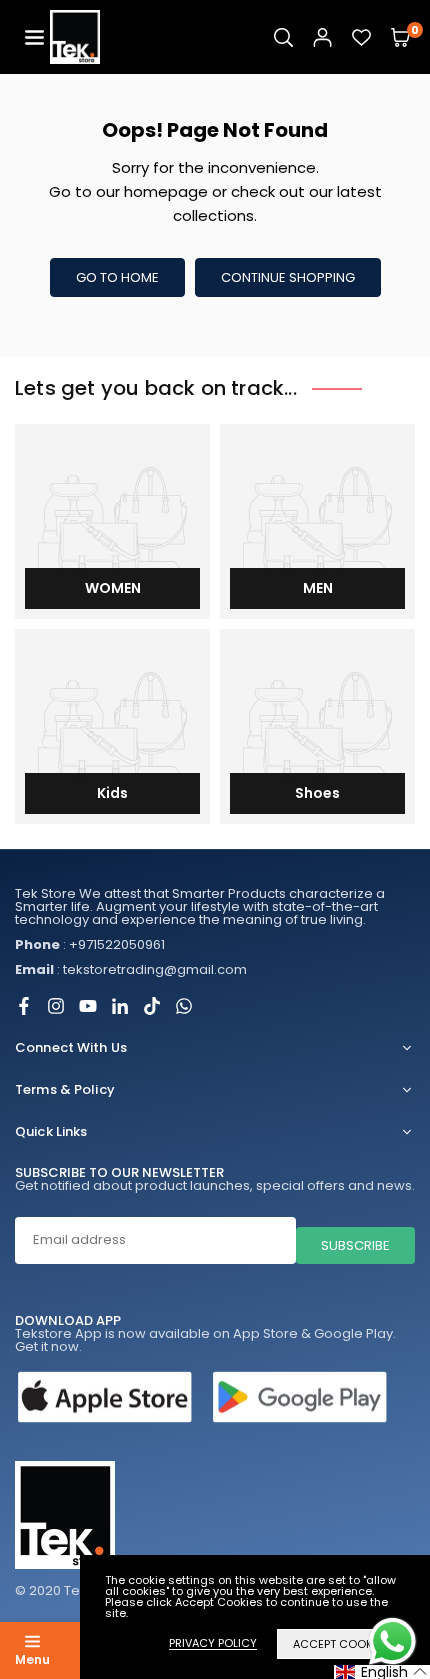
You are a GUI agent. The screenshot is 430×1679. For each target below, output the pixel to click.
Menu (32, 1659)
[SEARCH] (283, 37)
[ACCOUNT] (322, 37)
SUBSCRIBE (355, 1245)
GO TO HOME (117, 277)
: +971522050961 (90, 944)
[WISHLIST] (361, 37)
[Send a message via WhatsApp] (392, 1641)
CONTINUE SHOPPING (288, 277)
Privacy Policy (213, 1644)
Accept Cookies (341, 1644)
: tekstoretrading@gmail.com (131, 970)
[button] (34, 37)
